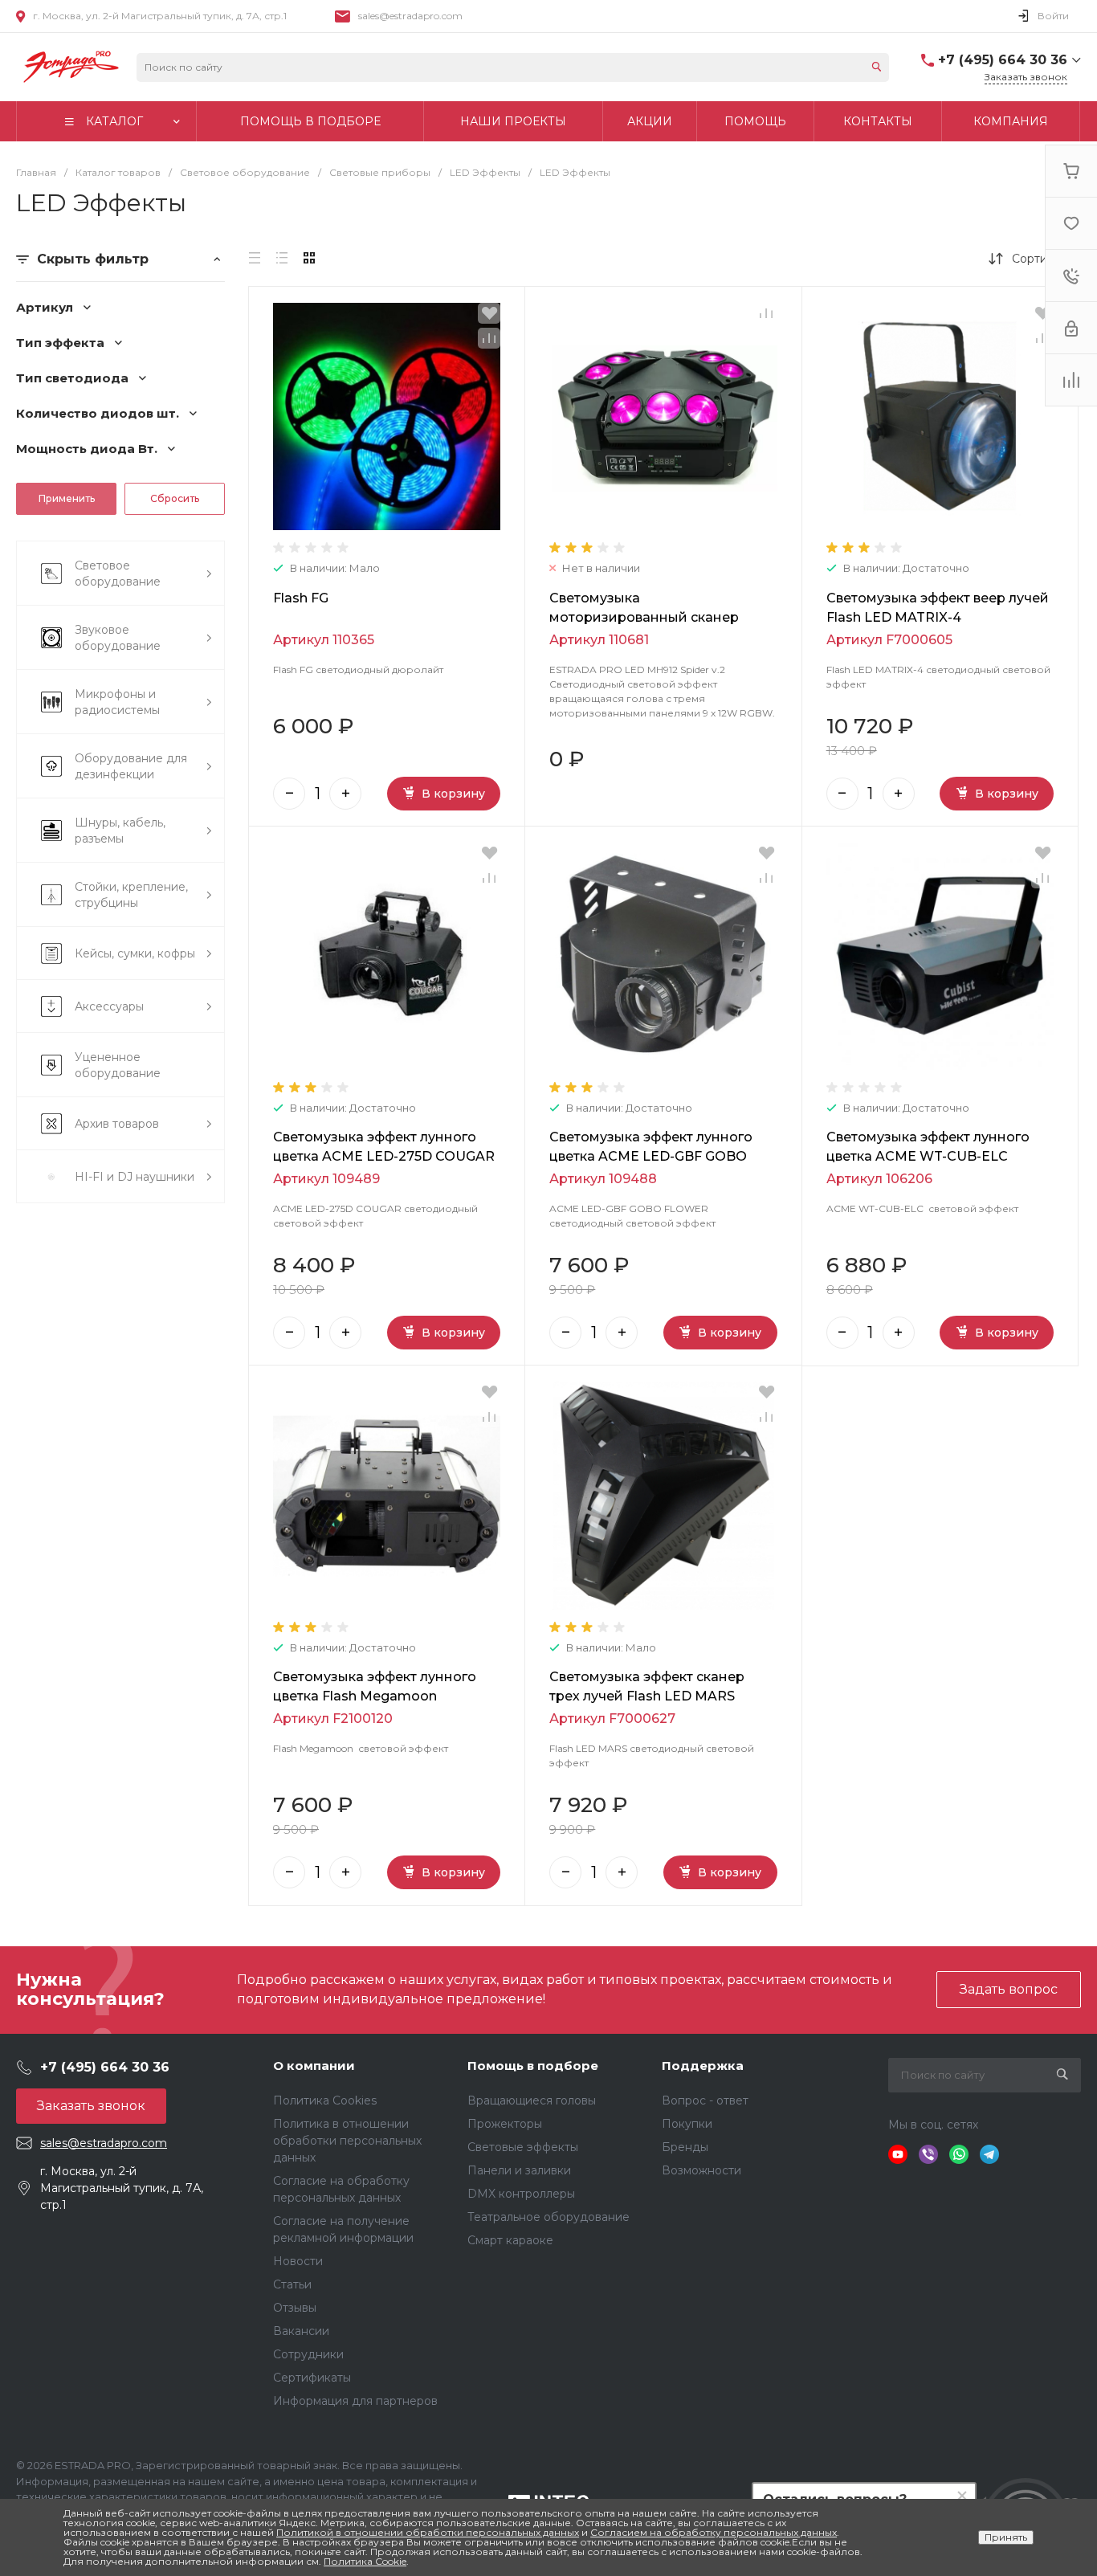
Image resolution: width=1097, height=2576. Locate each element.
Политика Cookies (325, 2100)
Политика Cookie (365, 2561)
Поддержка (703, 2066)
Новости (298, 2261)
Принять (1006, 2537)
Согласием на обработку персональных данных (714, 2532)
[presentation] (263, 417)
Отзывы (295, 2308)
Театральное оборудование (548, 2217)
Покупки (687, 2124)
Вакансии (301, 2331)
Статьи (292, 2284)
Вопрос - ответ (705, 2100)
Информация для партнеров (355, 2401)
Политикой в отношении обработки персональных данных (428, 2532)
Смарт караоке (510, 2240)
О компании (314, 2066)
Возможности (701, 2170)
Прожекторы (505, 2124)
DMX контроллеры (521, 2194)
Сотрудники (308, 2354)
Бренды (685, 2147)
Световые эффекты (523, 2147)
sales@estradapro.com (410, 16)
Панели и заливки (519, 2170)
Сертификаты (312, 2378)
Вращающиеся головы (532, 2100)
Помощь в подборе (533, 2066)
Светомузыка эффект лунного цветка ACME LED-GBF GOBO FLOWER (651, 1156)
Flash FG (301, 598)
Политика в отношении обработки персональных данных (347, 2141)
